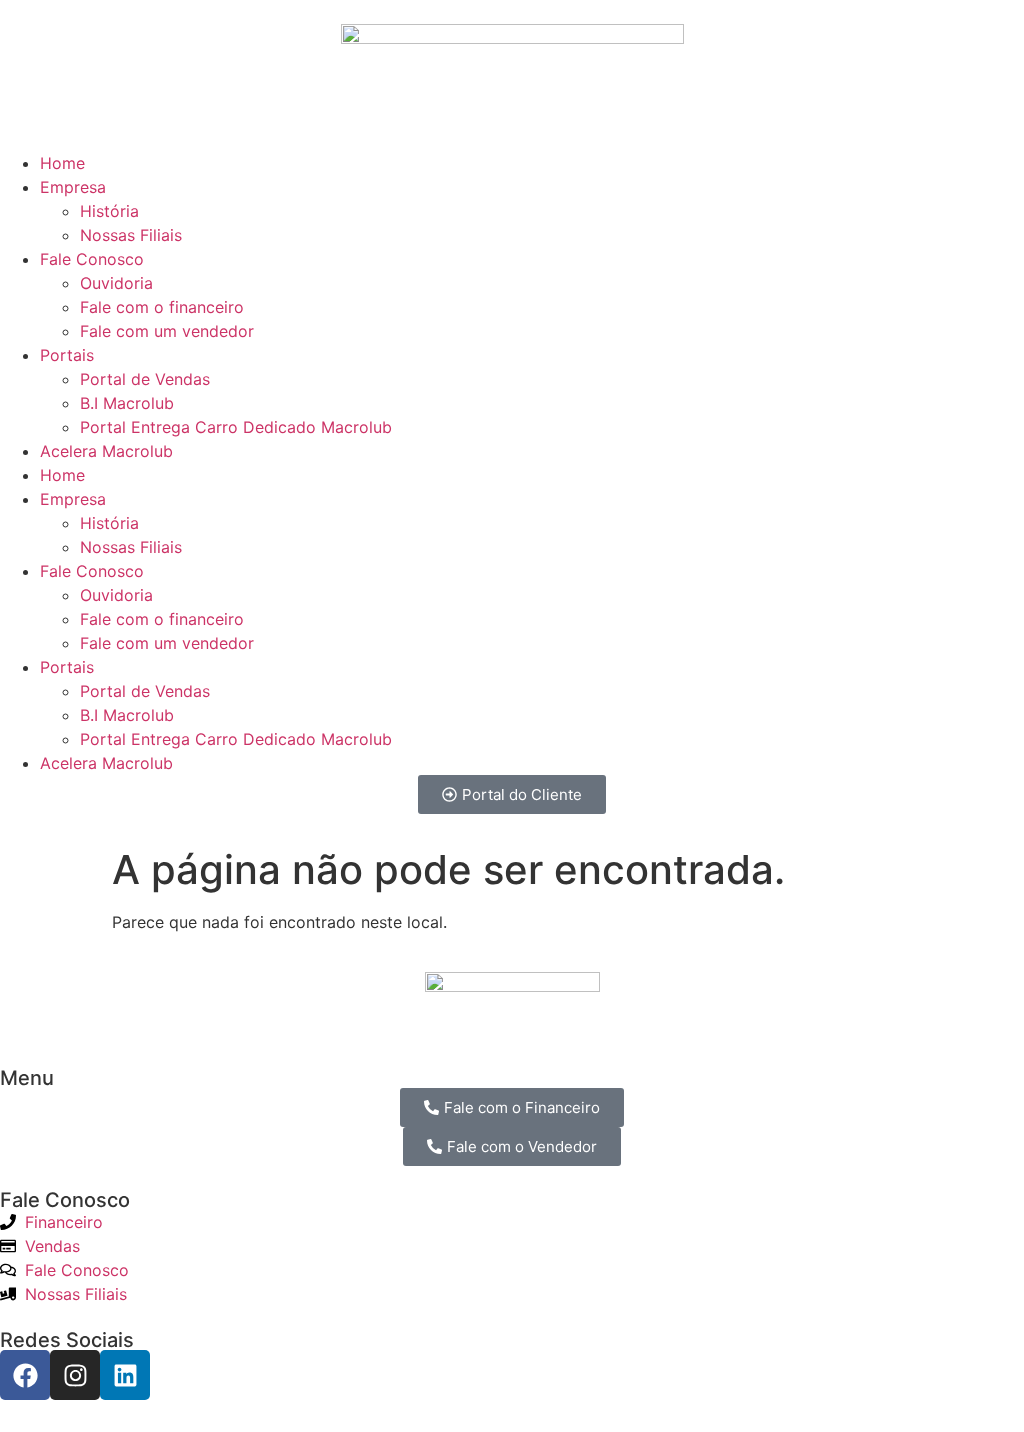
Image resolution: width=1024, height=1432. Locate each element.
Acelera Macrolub (106, 451)
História (109, 211)
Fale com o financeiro (162, 307)
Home (62, 163)
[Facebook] (25, 1375)
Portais (67, 355)
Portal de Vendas (145, 379)
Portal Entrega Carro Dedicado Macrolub (236, 427)
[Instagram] (75, 1375)
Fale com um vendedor (167, 331)
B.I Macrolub (127, 403)
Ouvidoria (116, 283)
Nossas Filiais (131, 235)
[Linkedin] (125, 1375)
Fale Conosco (92, 259)
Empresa (73, 187)
